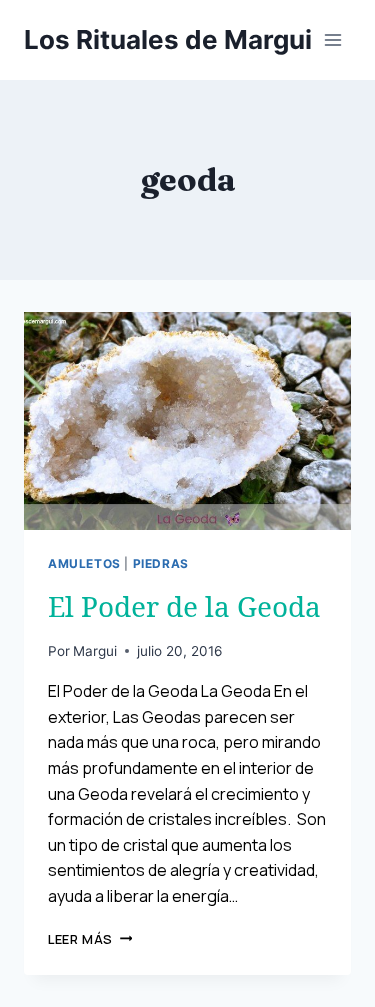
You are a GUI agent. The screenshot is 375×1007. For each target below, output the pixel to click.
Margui (95, 651)
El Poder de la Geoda (184, 606)
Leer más (90, 939)
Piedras (161, 563)
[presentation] (187, 421)
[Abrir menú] (332, 39)
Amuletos (84, 563)
